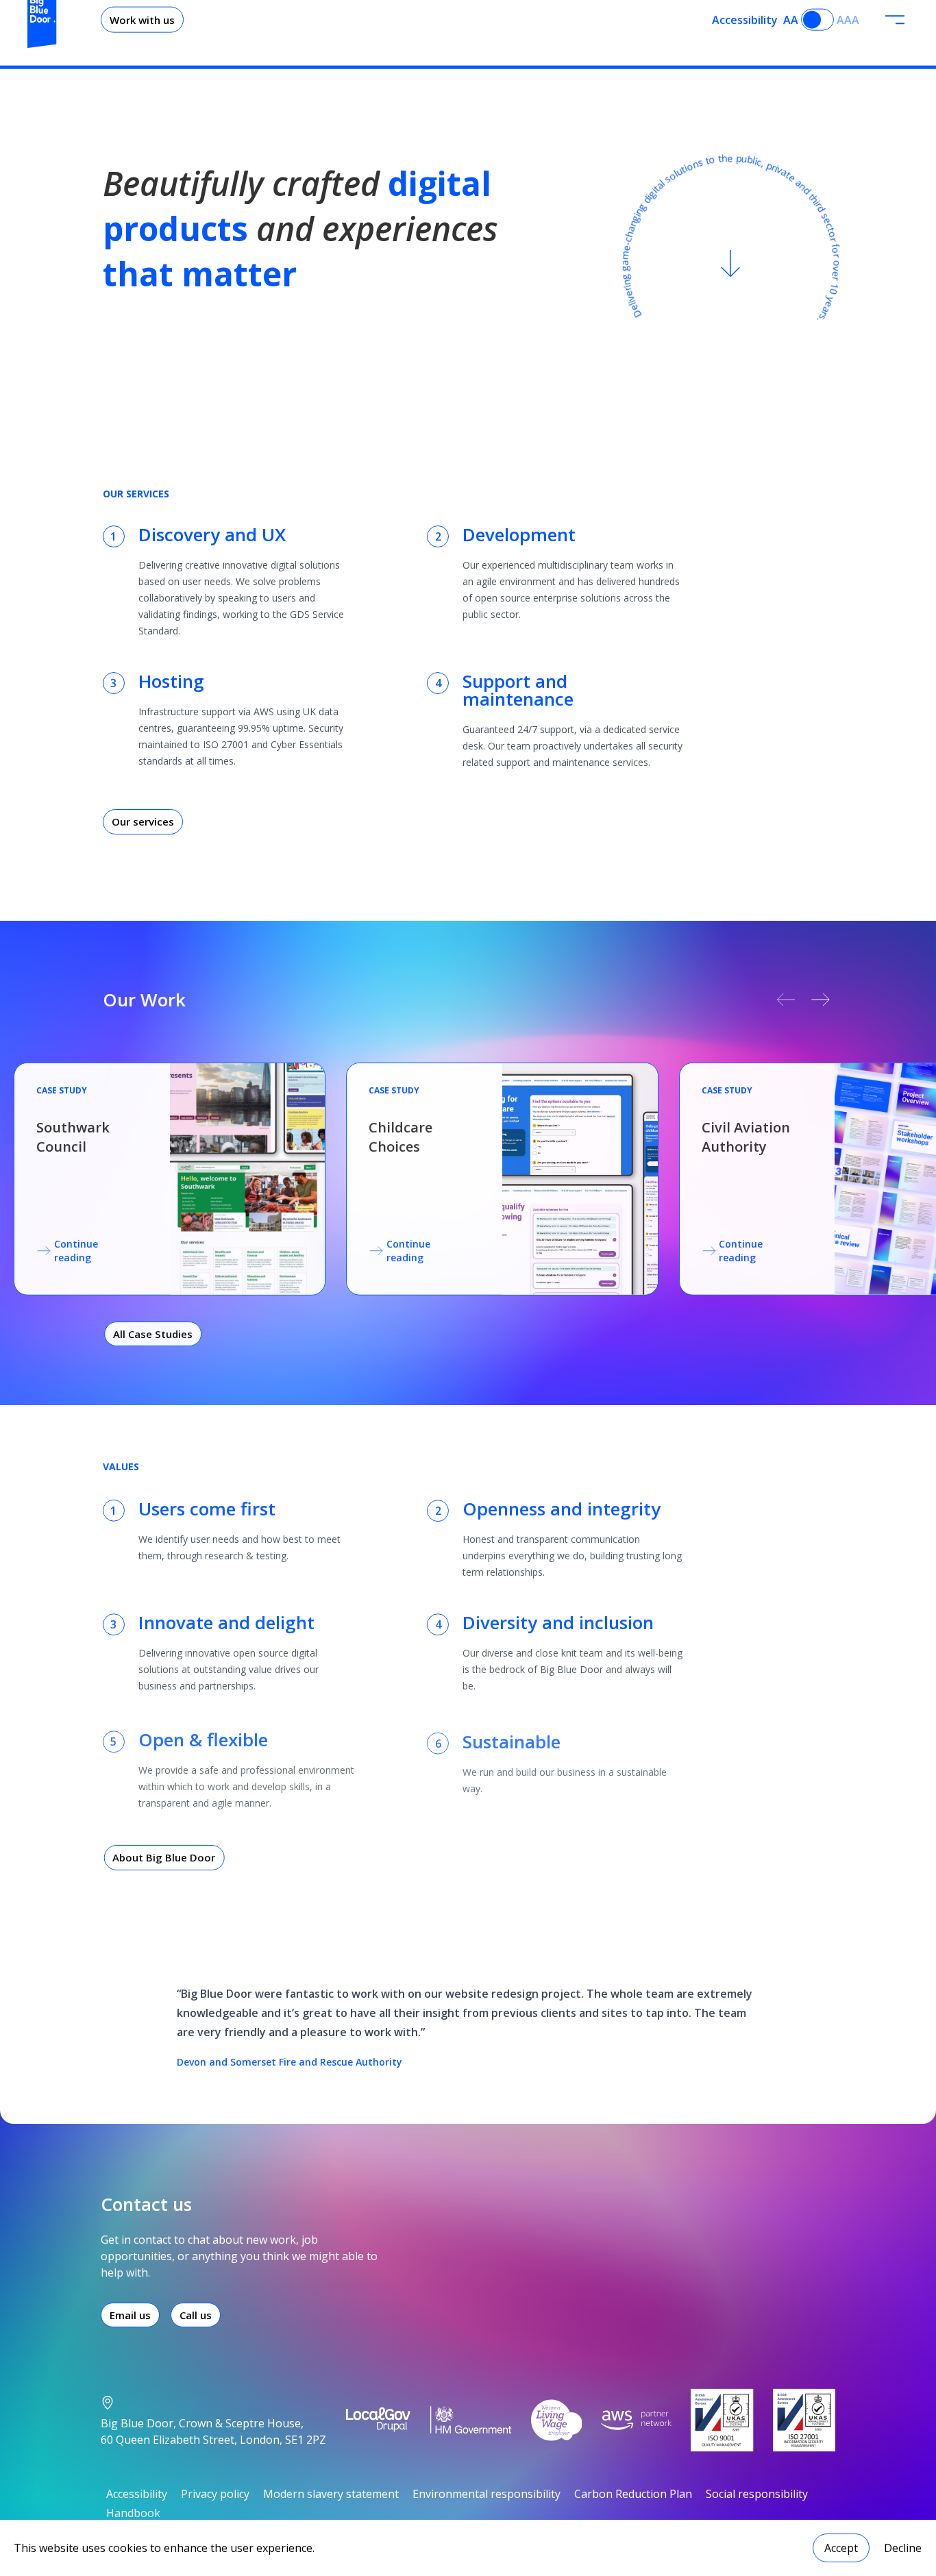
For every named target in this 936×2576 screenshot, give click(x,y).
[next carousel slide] (821, 1000)
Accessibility (137, 2494)
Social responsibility (757, 2494)
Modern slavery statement (331, 2494)
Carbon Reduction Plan (633, 2494)
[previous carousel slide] (786, 1000)
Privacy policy (215, 2494)
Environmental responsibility (487, 2494)
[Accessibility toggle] (817, 20)
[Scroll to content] (730, 264)
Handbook (133, 2513)
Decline (903, 2548)
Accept (841, 2548)
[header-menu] (895, 20)
